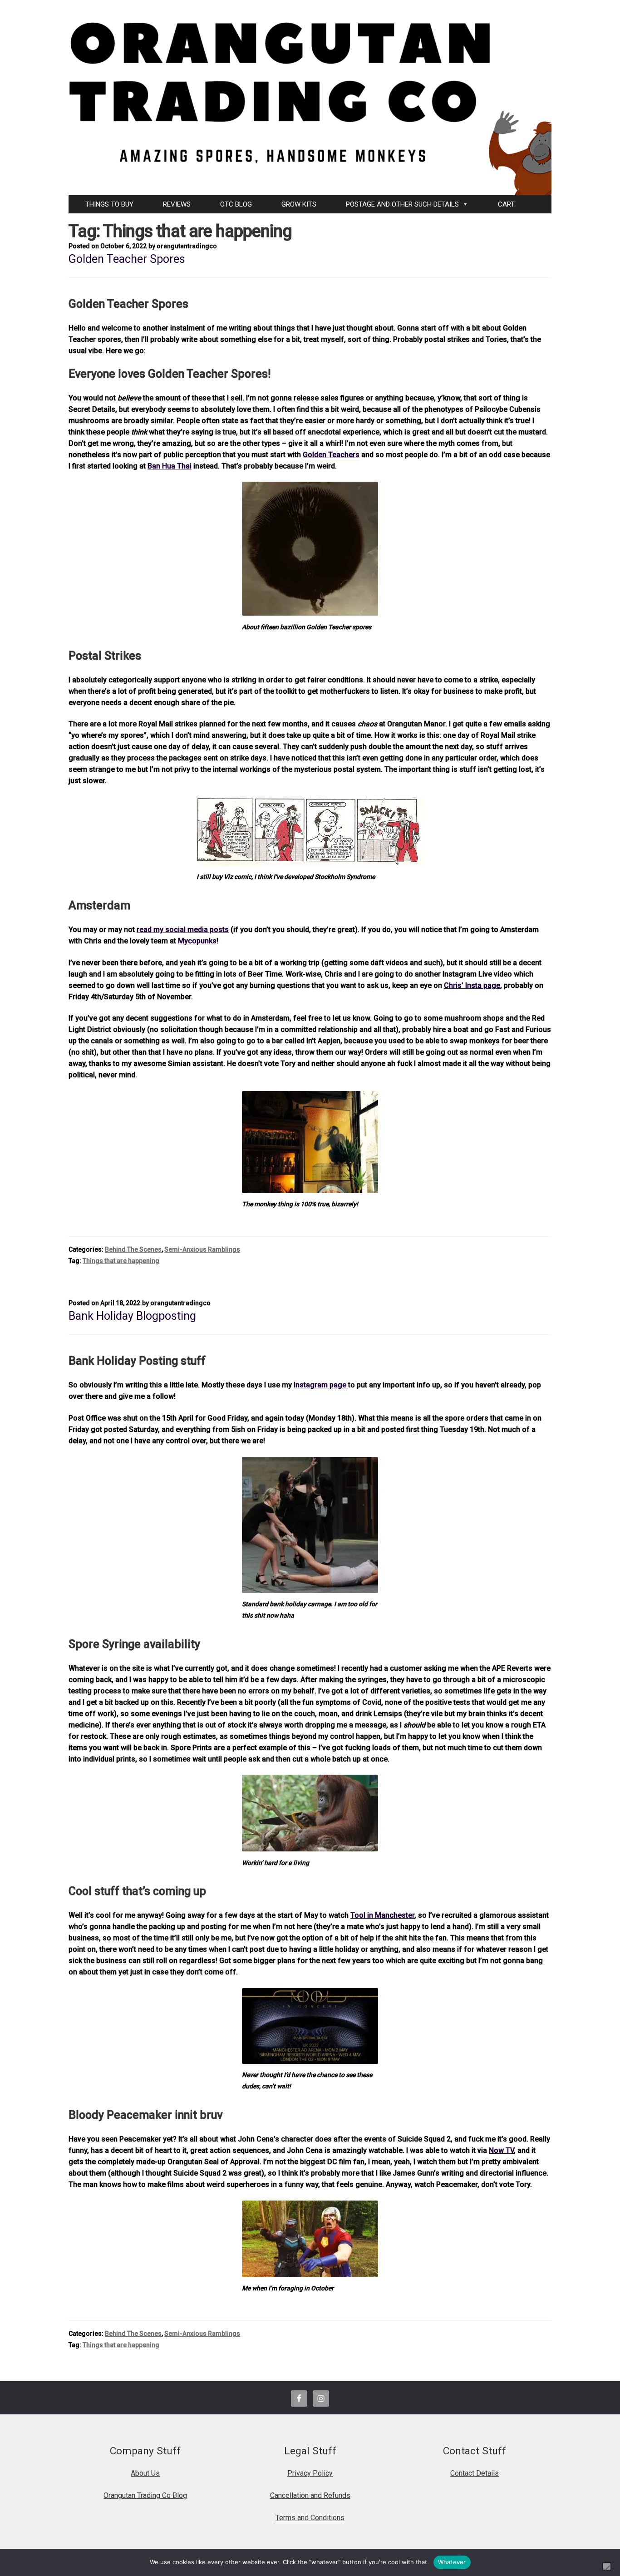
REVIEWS (177, 204)
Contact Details (475, 2473)
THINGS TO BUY (109, 204)
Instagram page (321, 1385)
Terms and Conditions (310, 2518)
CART (506, 204)
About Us (145, 2473)
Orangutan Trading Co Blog (145, 2495)
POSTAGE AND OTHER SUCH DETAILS (402, 204)
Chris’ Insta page (472, 985)
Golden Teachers (331, 455)
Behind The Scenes (133, 1249)
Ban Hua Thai (170, 466)
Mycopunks (197, 941)
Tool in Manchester (382, 1915)
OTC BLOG (236, 204)
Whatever (452, 2562)
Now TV (501, 2150)
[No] (607, 2566)
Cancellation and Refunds (310, 2495)
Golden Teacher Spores (127, 259)
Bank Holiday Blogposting (132, 1316)
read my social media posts (183, 930)
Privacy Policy (310, 2473)
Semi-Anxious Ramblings (202, 1249)
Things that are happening (121, 1261)
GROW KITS (299, 204)
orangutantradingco (187, 246)
